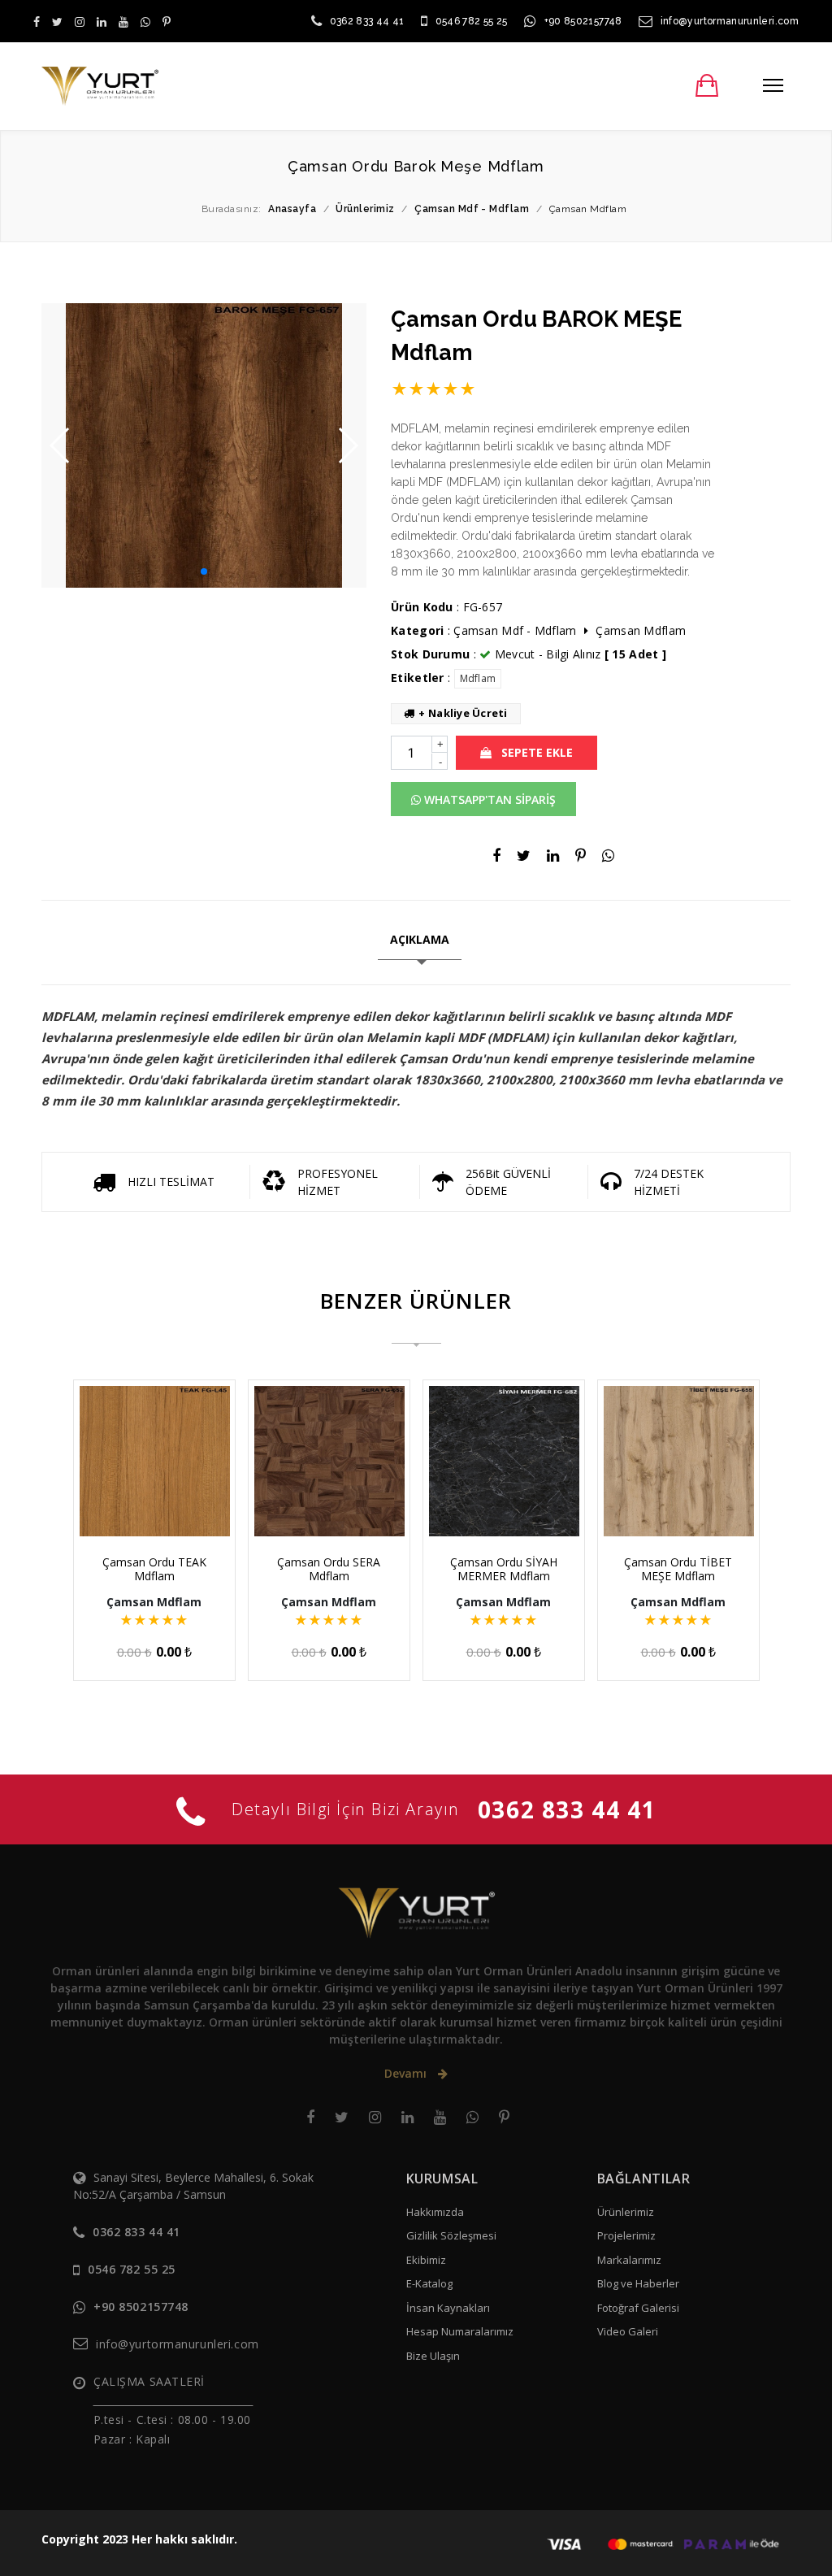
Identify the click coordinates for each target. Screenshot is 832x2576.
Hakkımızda (435, 2212)
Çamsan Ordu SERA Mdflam (329, 1569)
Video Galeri (628, 2331)
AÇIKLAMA (420, 939)
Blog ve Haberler (638, 2283)
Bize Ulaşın (433, 2356)
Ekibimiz (426, 2260)
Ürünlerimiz (626, 2212)
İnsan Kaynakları (448, 2308)
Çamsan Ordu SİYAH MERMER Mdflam (504, 1569)
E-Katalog (429, 2283)
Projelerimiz (626, 2235)
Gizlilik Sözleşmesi (451, 2235)
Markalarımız (629, 2260)
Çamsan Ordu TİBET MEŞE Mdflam (678, 1569)
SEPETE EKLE (535, 752)
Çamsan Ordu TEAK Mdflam (154, 1569)
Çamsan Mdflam (641, 630)
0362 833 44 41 (367, 21)
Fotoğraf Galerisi (638, 2308)
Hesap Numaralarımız (460, 2331)
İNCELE (162, 1505)
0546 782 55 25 (472, 21)
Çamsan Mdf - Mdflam (515, 630)
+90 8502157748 (583, 21)
